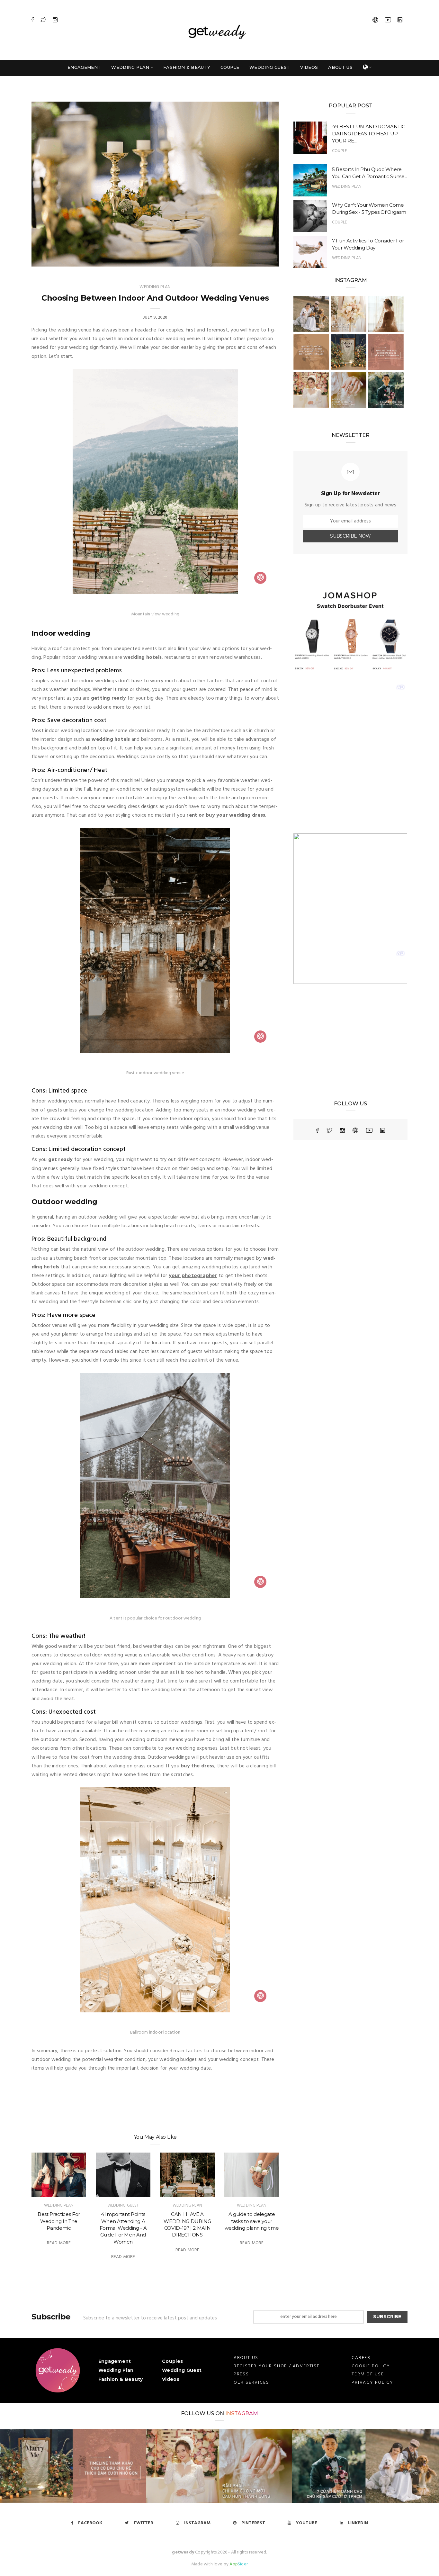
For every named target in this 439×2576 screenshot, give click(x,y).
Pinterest (253, 2523)
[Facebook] (33, 21)
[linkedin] (383, 1130)
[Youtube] (388, 21)
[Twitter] (43, 21)
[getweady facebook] (318, 1130)
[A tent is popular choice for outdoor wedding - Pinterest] (260, 1583)
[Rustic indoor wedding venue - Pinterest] (260, 1037)
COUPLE (339, 151)
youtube (307, 2523)
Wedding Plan (130, 67)
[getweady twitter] (329, 1130)
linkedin (358, 2523)
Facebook (90, 2523)
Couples (172, 2361)
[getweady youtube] (369, 1130)
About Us (340, 67)
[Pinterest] (375, 21)
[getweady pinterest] (355, 1130)
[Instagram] (55, 21)
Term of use (368, 2374)
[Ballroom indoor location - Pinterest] (260, 1997)
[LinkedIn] (400, 21)
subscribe (387, 2317)
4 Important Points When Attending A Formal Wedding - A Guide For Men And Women (123, 2228)
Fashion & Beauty (187, 67)
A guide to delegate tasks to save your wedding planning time (252, 2221)
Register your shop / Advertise (277, 2366)
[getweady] (58, 2371)
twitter (143, 2523)
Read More (59, 2243)
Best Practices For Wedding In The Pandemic (59, 2221)
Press (241, 2374)
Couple (230, 67)
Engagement (84, 67)
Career (361, 2358)
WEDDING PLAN (155, 287)
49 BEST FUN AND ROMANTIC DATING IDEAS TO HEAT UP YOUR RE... (369, 134)
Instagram (242, 2413)
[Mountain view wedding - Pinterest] (260, 578)
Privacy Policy (372, 2383)
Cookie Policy (371, 2366)
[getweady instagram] (342, 1130)
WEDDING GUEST (123, 2205)
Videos (309, 67)
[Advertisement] (350, 776)
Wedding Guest (270, 67)
